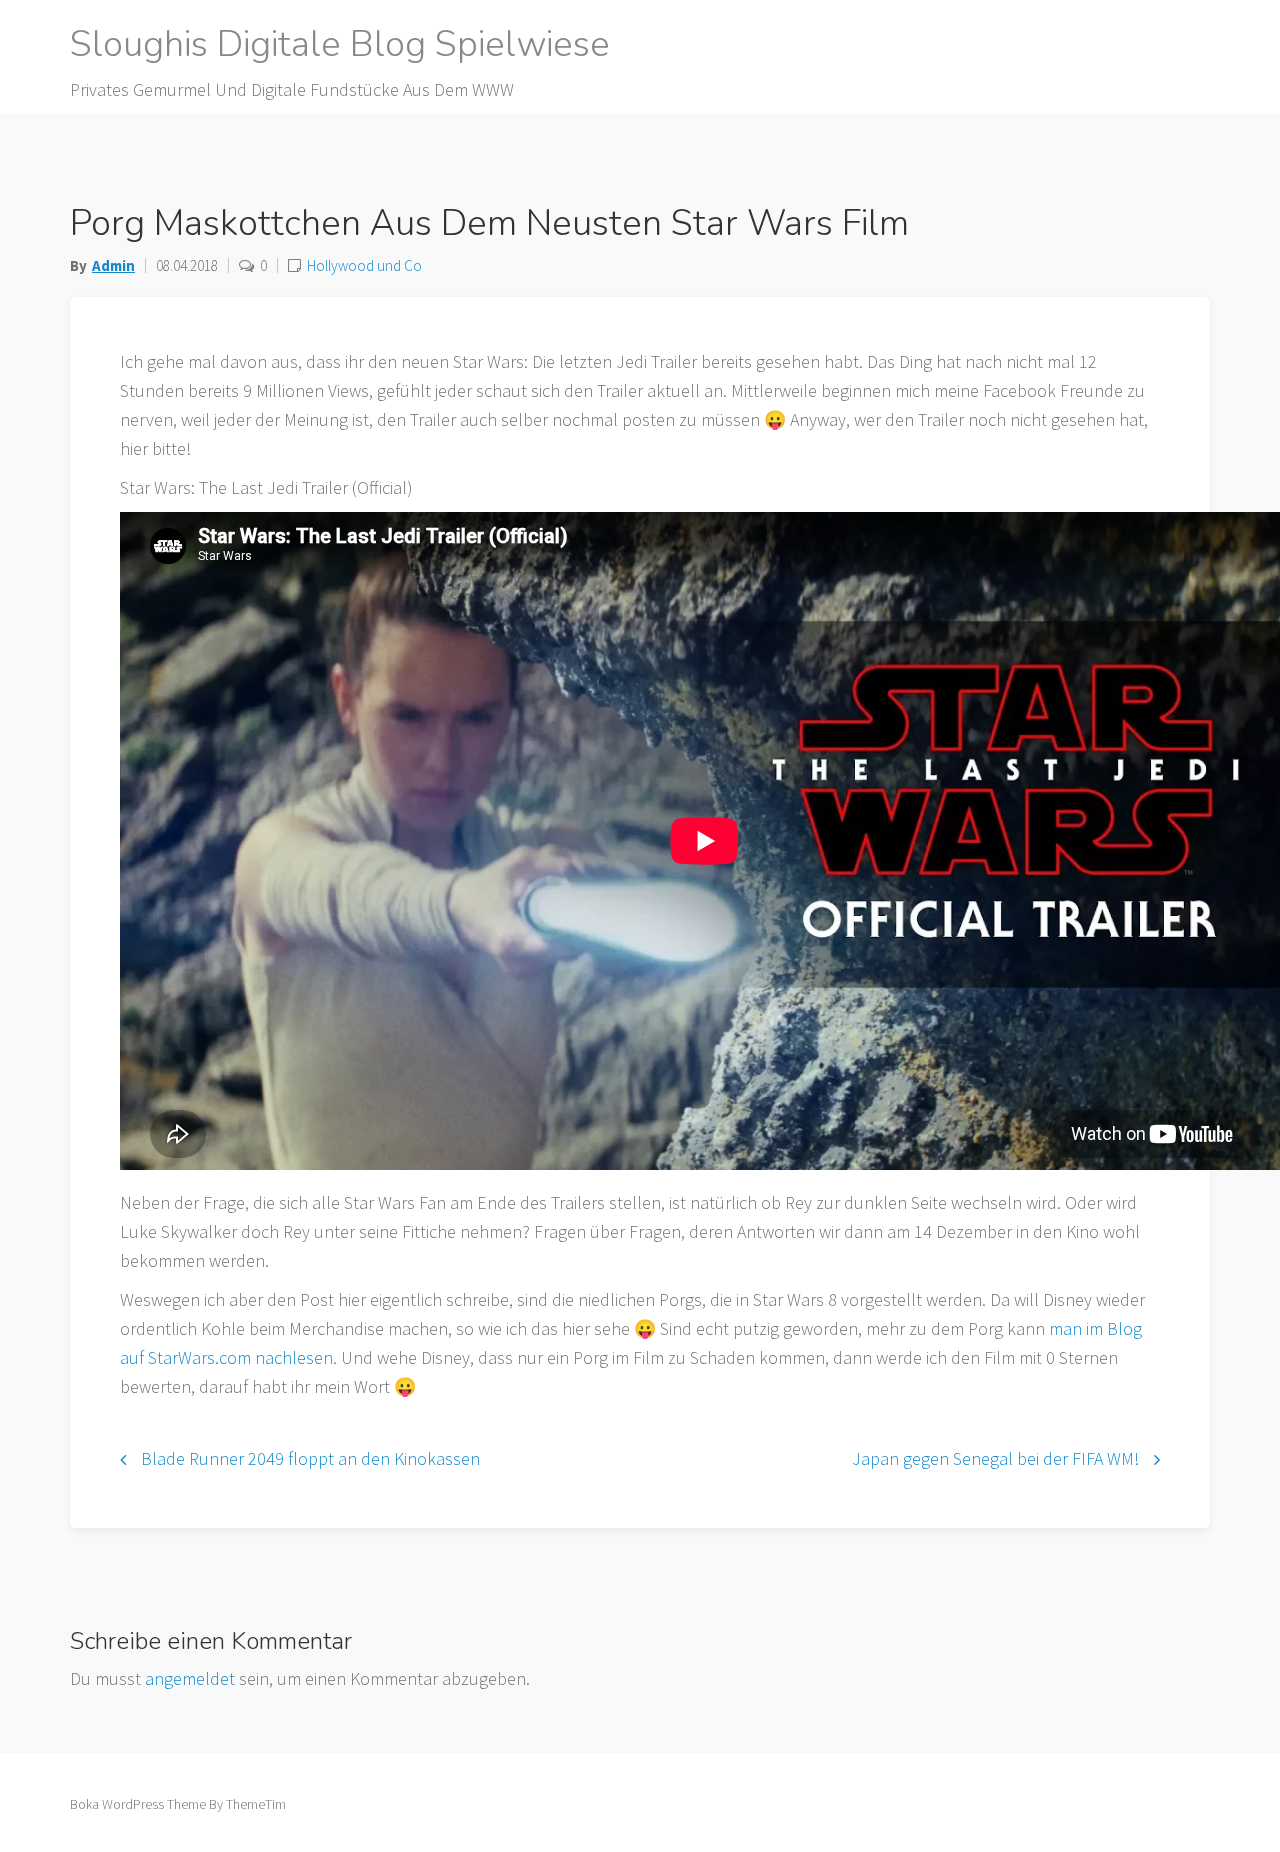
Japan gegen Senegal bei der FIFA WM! (995, 1458)
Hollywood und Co (364, 265)
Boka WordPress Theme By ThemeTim (178, 1804)
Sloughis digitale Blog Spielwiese (340, 44)
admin (113, 265)
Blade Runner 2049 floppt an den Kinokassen (310, 1458)
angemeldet (190, 1678)
